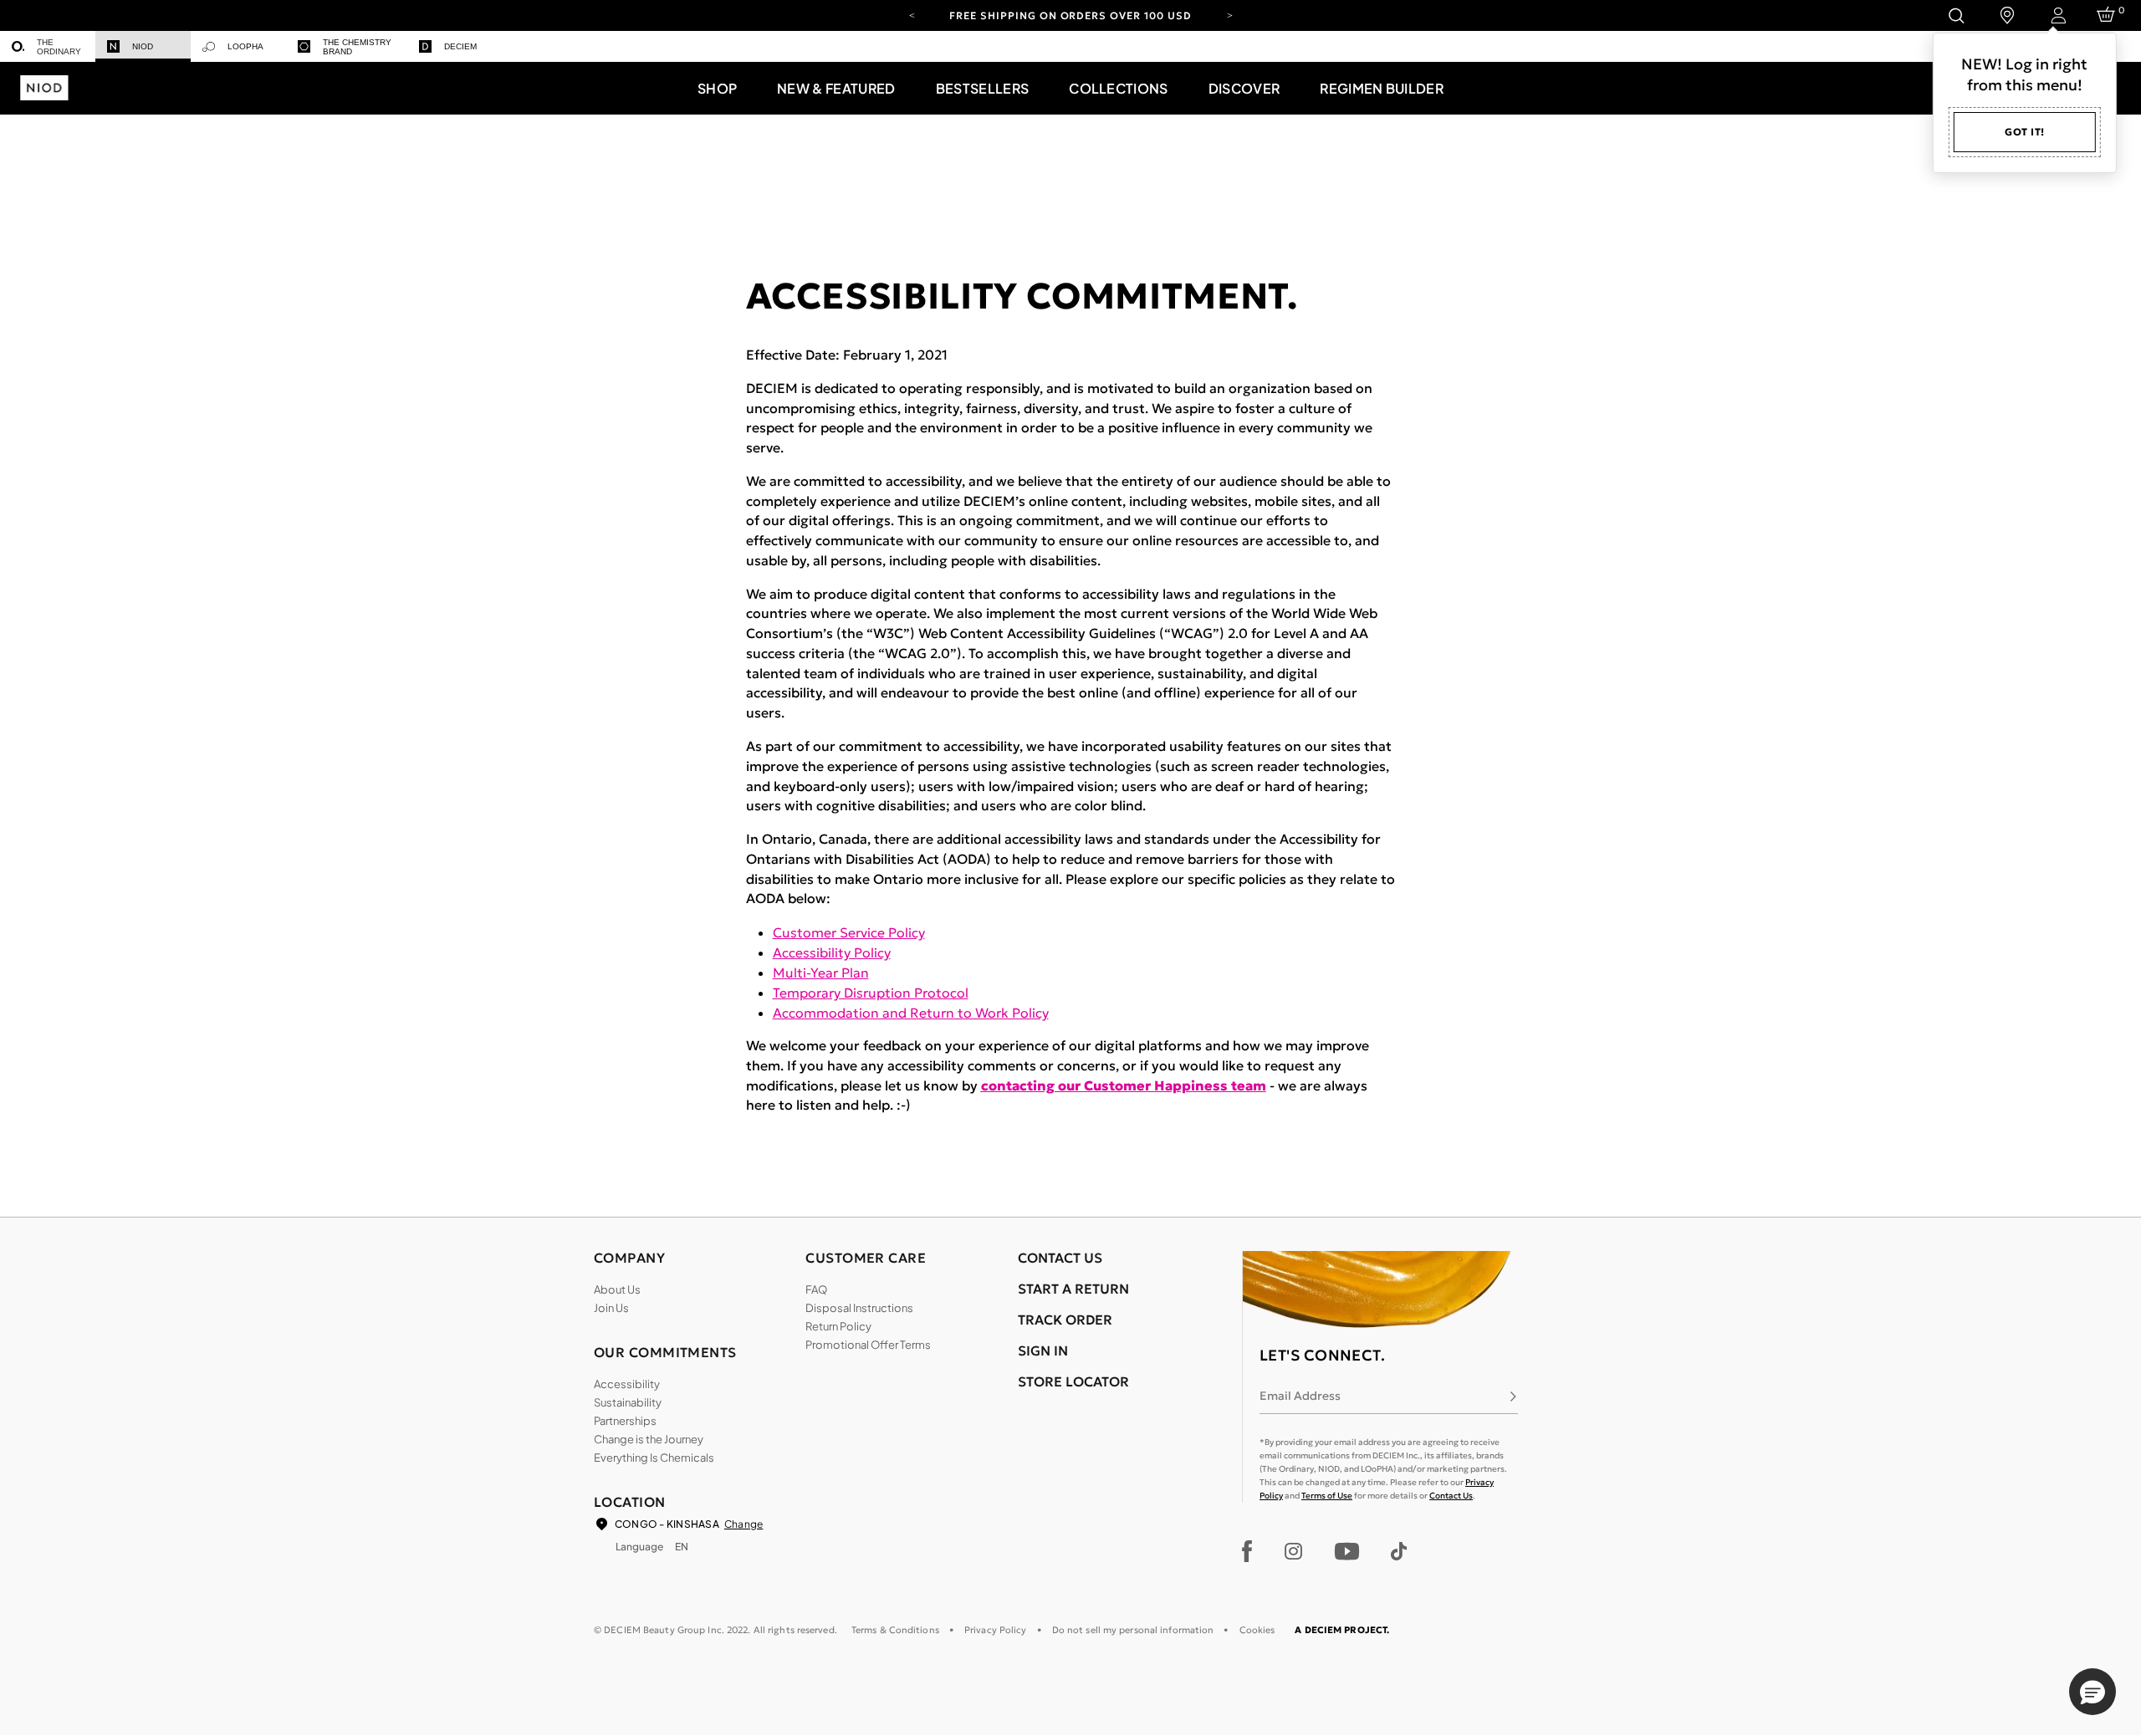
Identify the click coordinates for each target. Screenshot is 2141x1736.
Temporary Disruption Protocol (871, 993)
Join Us (611, 1308)
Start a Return (1073, 1289)
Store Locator (1073, 1381)
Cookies (1257, 1630)
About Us (617, 1289)
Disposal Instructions (859, 1308)
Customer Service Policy (849, 932)
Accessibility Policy (832, 952)
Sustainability (628, 1402)
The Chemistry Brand (357, 47)
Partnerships (625, 1421)
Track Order (1065, 1320)
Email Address (1300, 1396)
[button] (717, 88)
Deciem (460, 46)
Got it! (2025, 132)
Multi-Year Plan (821, 973)
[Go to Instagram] (1293, 1551)
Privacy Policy (996, 1630)
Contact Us (1451, 1496)
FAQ (816, 1289)
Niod (143, 46)
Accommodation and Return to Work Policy (911, 1013)
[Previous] (912, 14)
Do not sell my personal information (1133, 1630)
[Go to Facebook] (1247, 1551)
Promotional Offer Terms (868, 1345)
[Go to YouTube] (1346, 1551)
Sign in (1043, 1351)
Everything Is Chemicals (654, 1458)
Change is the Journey (649, 1439)
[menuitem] (48, 46)
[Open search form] (1956, 15)
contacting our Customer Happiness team (1124, 1085)
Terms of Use (1327, 1496)
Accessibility (627, 1384)
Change (743, 1524)
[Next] (1229, 14)
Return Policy (838, 1326)
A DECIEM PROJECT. (1342, 1630)
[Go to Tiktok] (1399, 1551)
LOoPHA (245, 46)
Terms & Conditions (895, 1630)
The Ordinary (59, 47)
